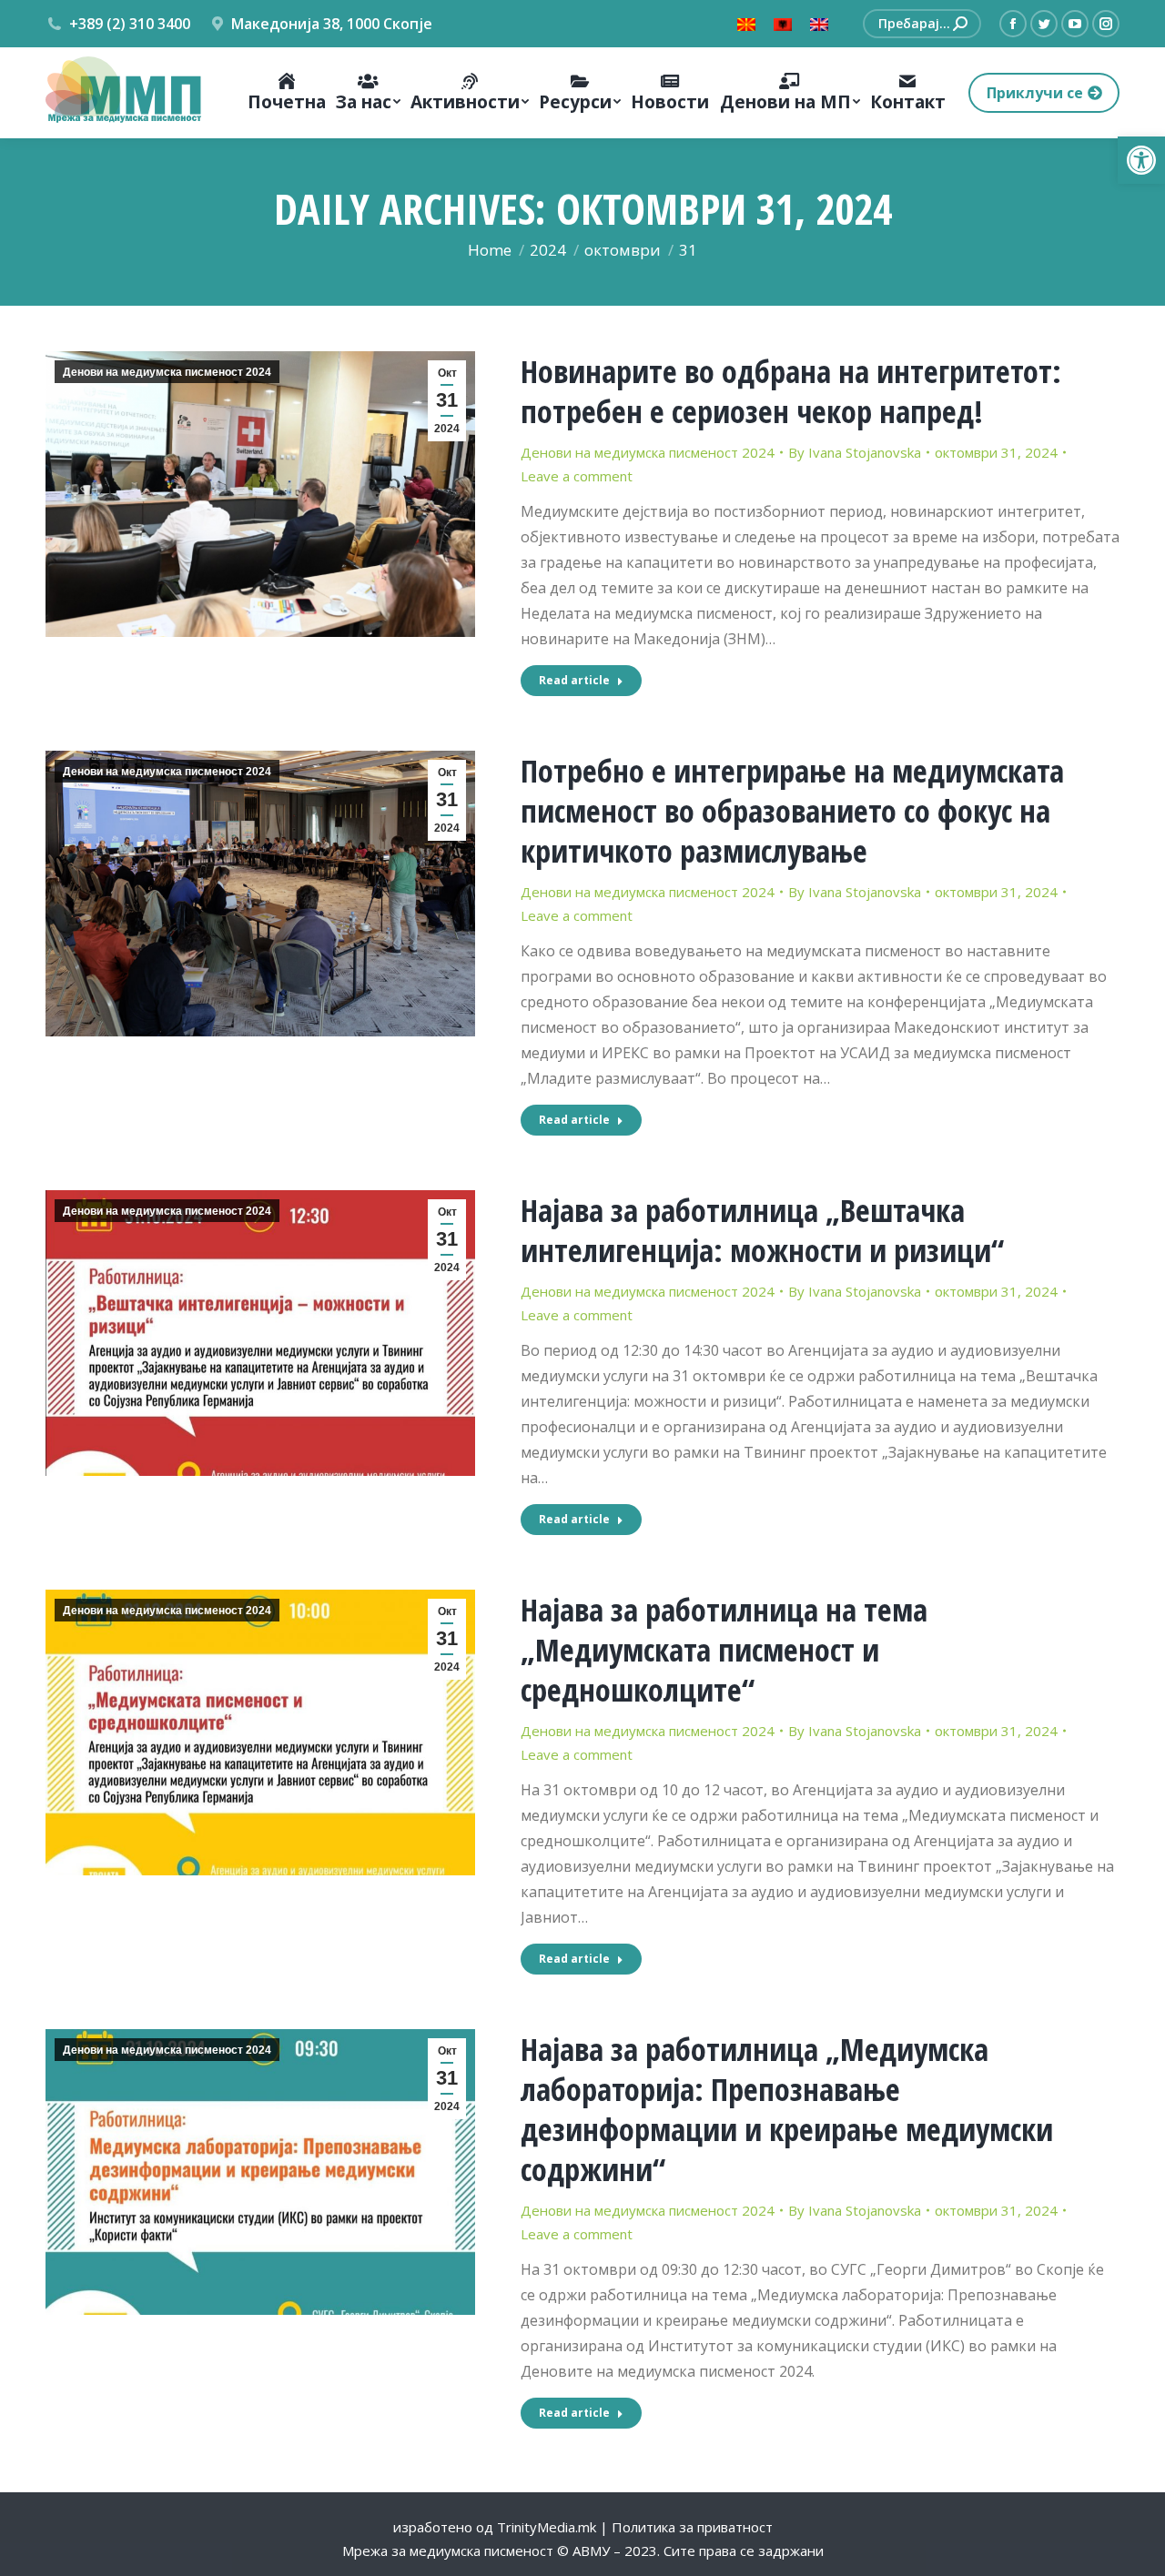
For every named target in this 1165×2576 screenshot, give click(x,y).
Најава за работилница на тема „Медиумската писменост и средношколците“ (724, 1650)
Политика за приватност (692, 2527)
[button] (1141, 160)
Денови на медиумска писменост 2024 (167, 372)
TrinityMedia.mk (547, 2527)
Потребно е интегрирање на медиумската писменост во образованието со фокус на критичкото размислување (792, 811)
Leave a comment (577, 476)
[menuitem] (286, 93)
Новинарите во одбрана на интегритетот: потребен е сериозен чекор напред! (791, 391)
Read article (574, 680)
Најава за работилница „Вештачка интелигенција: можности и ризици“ (762, 1230)
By (855, 452)
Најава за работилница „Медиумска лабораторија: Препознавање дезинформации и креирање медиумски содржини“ (787, 2109)
